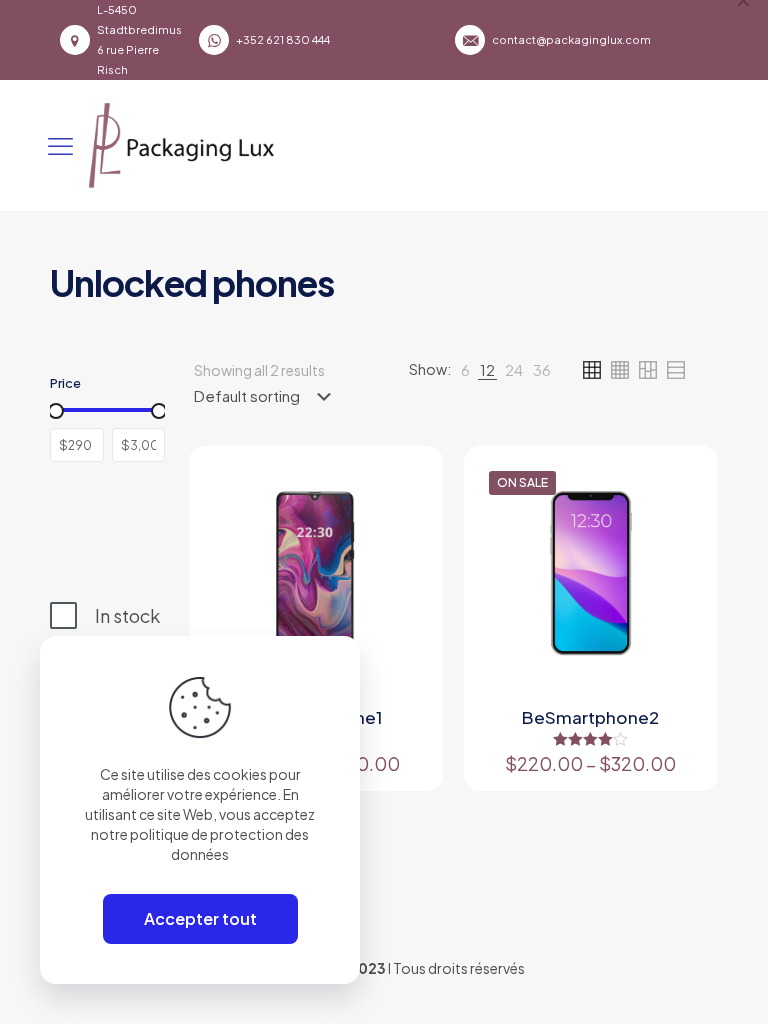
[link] (465, 370)
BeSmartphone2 (590, 717)
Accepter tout (200, 918)
